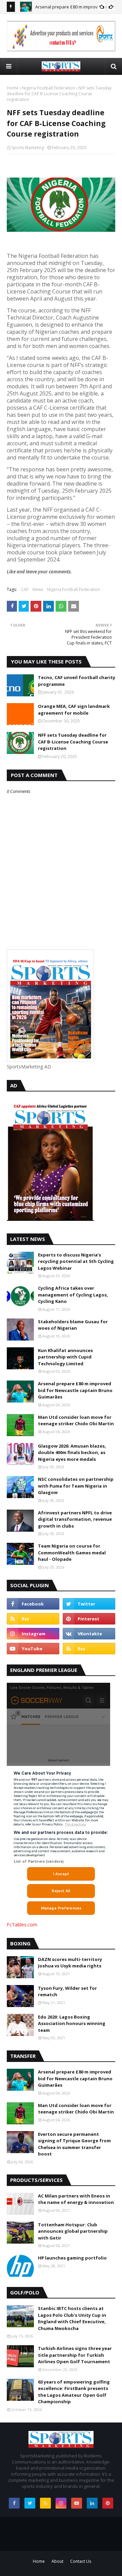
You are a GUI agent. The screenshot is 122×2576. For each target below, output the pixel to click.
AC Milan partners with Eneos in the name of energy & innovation (76, 2199)
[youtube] (33, 1649)
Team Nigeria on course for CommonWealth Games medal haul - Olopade (72, 1552)
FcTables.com (22, 1925)
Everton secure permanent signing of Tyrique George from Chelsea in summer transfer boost (74, 2144)
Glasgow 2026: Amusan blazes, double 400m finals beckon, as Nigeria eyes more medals (72, 1453)
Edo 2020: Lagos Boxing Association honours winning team (72, 2023)
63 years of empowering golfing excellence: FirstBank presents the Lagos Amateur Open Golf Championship (74, 2392)
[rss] (33, 1619)
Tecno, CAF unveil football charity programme (77, 681)
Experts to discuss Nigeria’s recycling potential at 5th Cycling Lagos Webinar (76, 1261)
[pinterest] (89, 1619)
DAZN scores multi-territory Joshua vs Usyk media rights (70, 1963)
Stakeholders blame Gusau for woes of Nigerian (73, 1325)
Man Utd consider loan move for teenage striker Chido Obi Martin (76, 1420)
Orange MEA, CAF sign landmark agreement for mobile (74, 710)
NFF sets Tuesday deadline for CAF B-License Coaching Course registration (73, 742)
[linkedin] (92, 2503)
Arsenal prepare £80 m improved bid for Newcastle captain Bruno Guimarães (75, 1390)
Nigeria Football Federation (48, 88)
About (57, 2561)
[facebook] (33, 1604)
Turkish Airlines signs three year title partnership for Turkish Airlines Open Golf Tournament (75, 2355)
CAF (25, 589)
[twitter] (89, 1604)
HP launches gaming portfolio (72, 2258)
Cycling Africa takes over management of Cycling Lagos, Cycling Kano (73, 1295)
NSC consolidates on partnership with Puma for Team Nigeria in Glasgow (76, 1486)
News (38, 589)
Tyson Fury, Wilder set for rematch (67, 1991)
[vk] (89, 1634)
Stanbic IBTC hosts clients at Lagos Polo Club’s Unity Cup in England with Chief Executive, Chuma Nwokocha (72, 2318)
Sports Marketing (28, 148)
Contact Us (81, 2561)
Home (13, 88)
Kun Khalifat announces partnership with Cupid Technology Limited (65, 1357)
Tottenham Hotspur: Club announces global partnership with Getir (73, 2231)
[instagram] (33, 1634)
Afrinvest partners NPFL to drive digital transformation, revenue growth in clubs (75, 1519)
